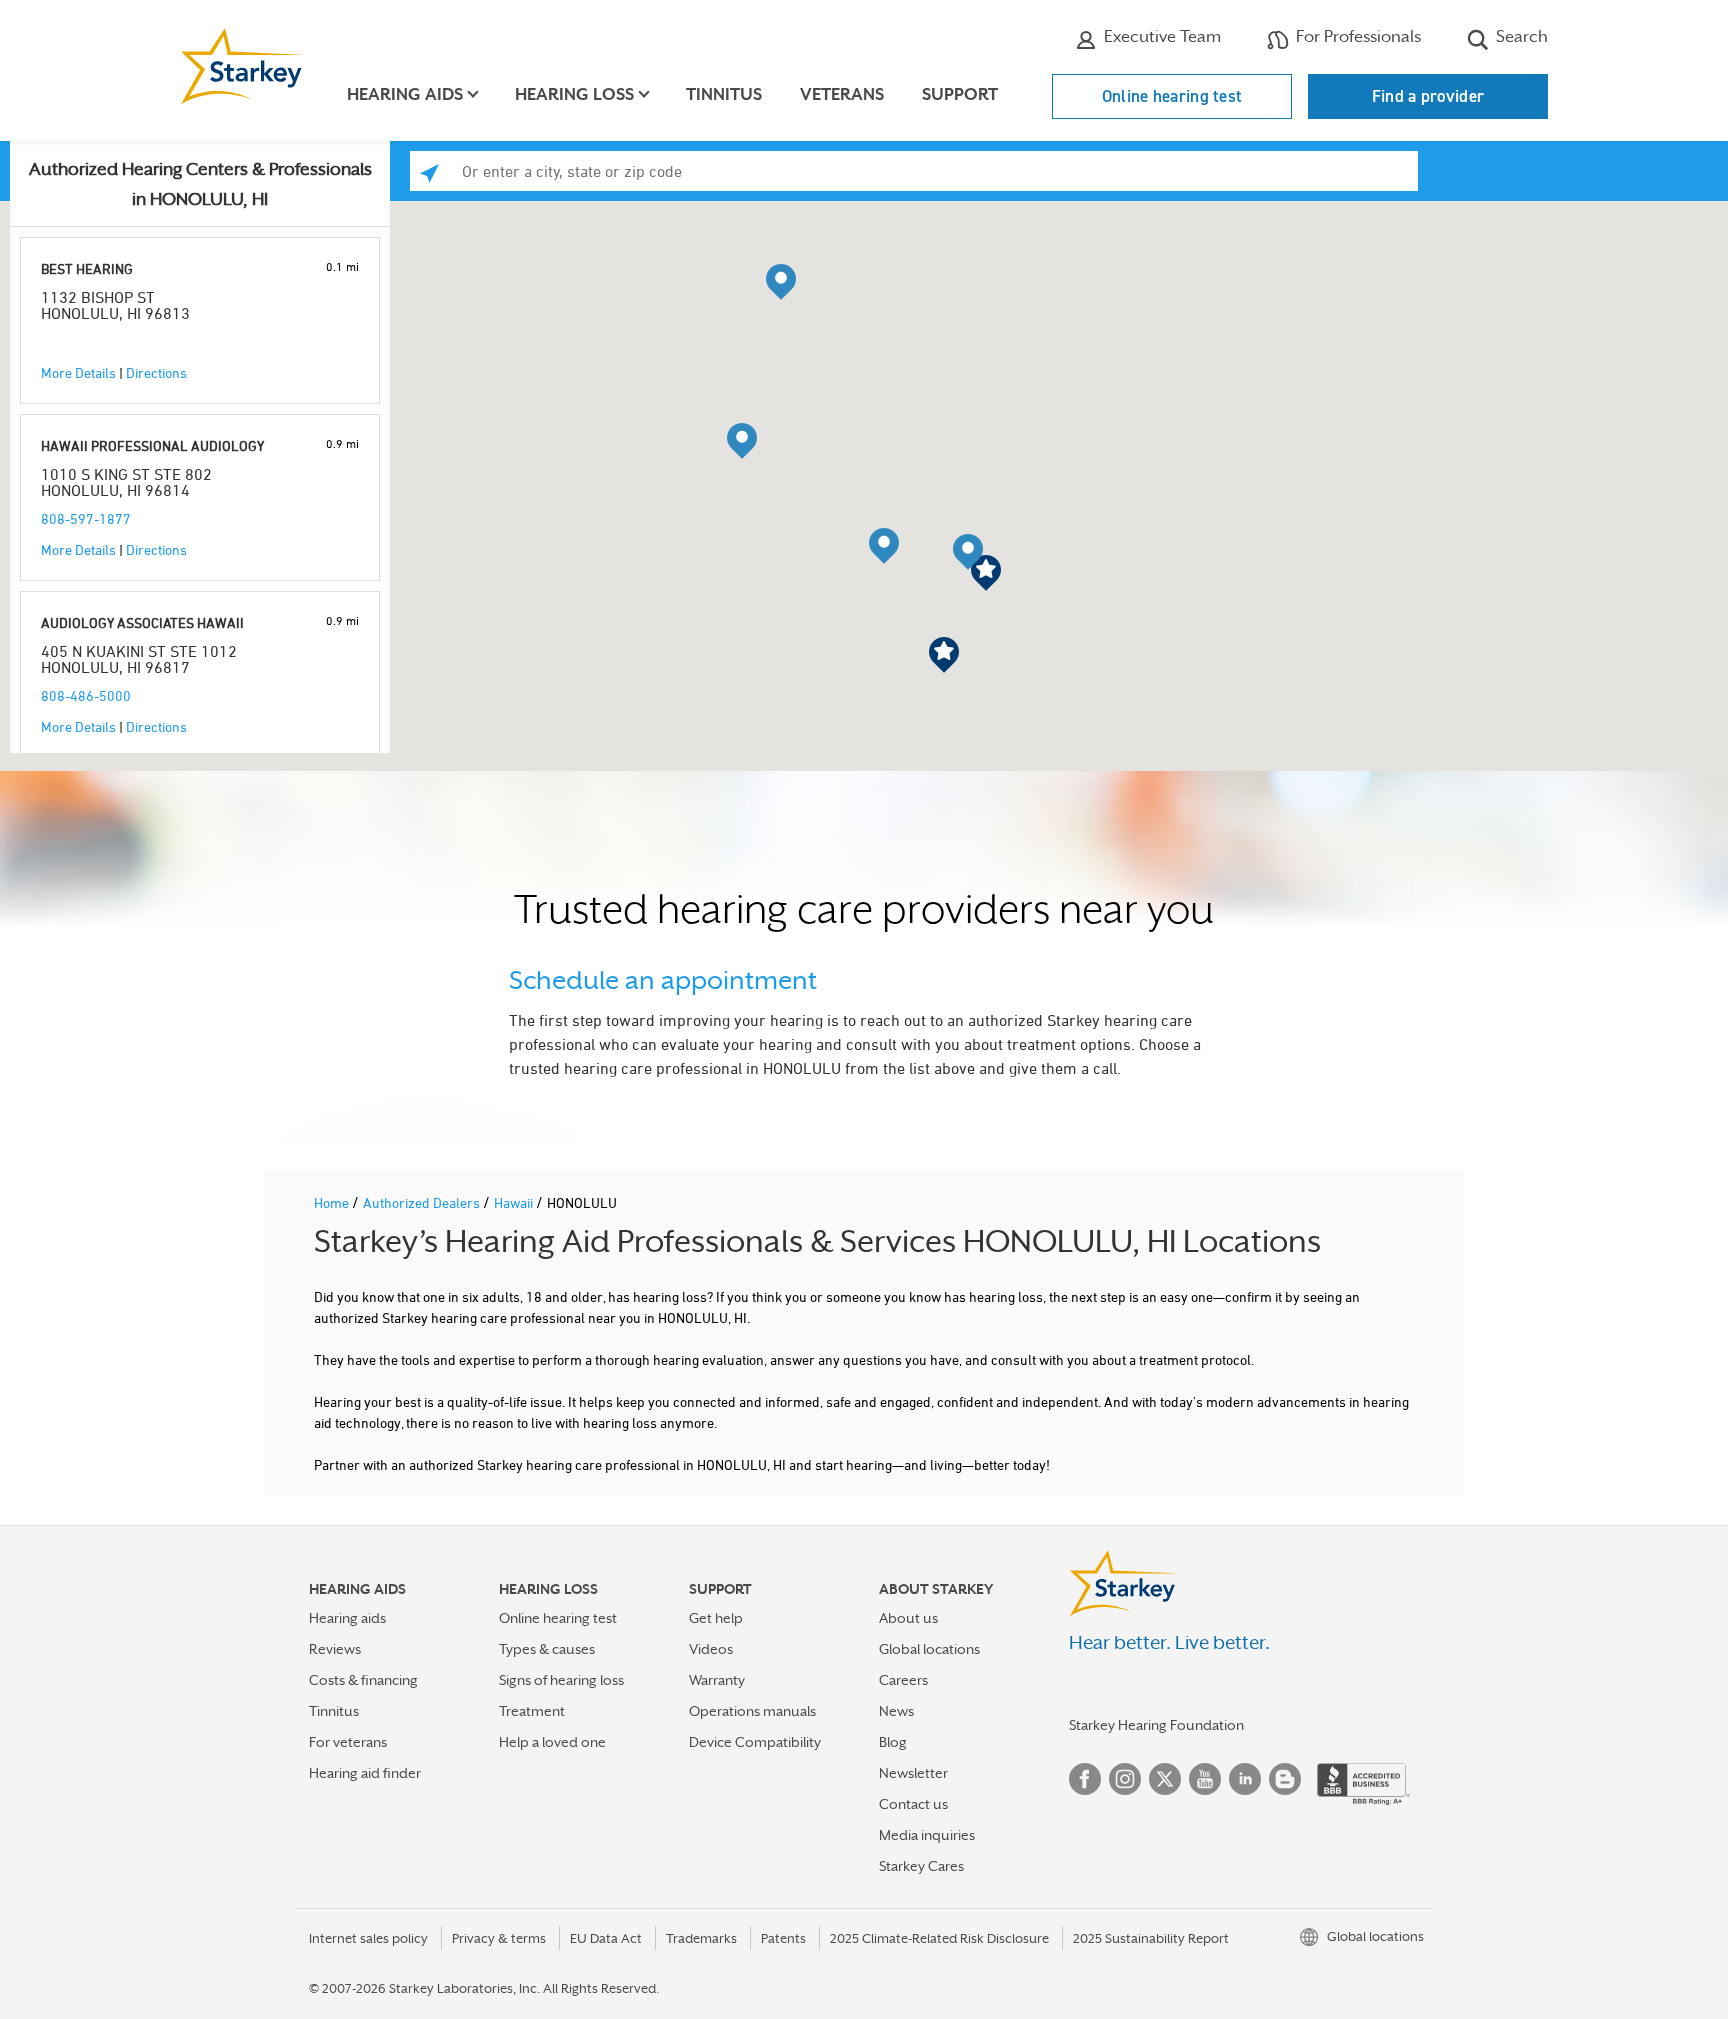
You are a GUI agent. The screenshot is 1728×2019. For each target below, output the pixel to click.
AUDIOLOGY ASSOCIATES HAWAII (142, 622)
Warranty (717, 1680)
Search (1520, 36)
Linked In (1245, 1779)
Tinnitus (724, 94)
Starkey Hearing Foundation (1156, 1725)
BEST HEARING (87, 268)
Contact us (913, 1804)
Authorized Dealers (423, 1202)
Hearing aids (347, 1618)
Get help (716, 1618)
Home (333, 1202)
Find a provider (1428, 96)
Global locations (929, 1649)
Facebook (1085, 1779)
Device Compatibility (755, 1742)
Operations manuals (752, 1711)
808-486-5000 (86, 695)
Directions (156, 372)
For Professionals (1356, 36)
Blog (893, 1742)
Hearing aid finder (365, 1773)
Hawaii (515, 1202)
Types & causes (547, 1649)
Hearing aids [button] (405, 94)
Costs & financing (363, 1680)
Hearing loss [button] (574, 94)
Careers (903, 1680)
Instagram (1125, 1779)
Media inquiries (927, 1835)
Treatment (532, 1711)
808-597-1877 (86, 518)
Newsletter (913, 1773)
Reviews (335, 1649)
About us (908, 1618)
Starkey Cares (921, 1866)
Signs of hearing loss (561, 1680)
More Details (78, 372)
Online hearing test (1172, 96)
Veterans (842, 94)
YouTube (1205, 1779)
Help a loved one (552, 1742)
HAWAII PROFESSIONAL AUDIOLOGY (152, 445)
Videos (711, 1649)
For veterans (348, 1742)
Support (960, 94)
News (896, 1711)
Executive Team (1160, 36)
